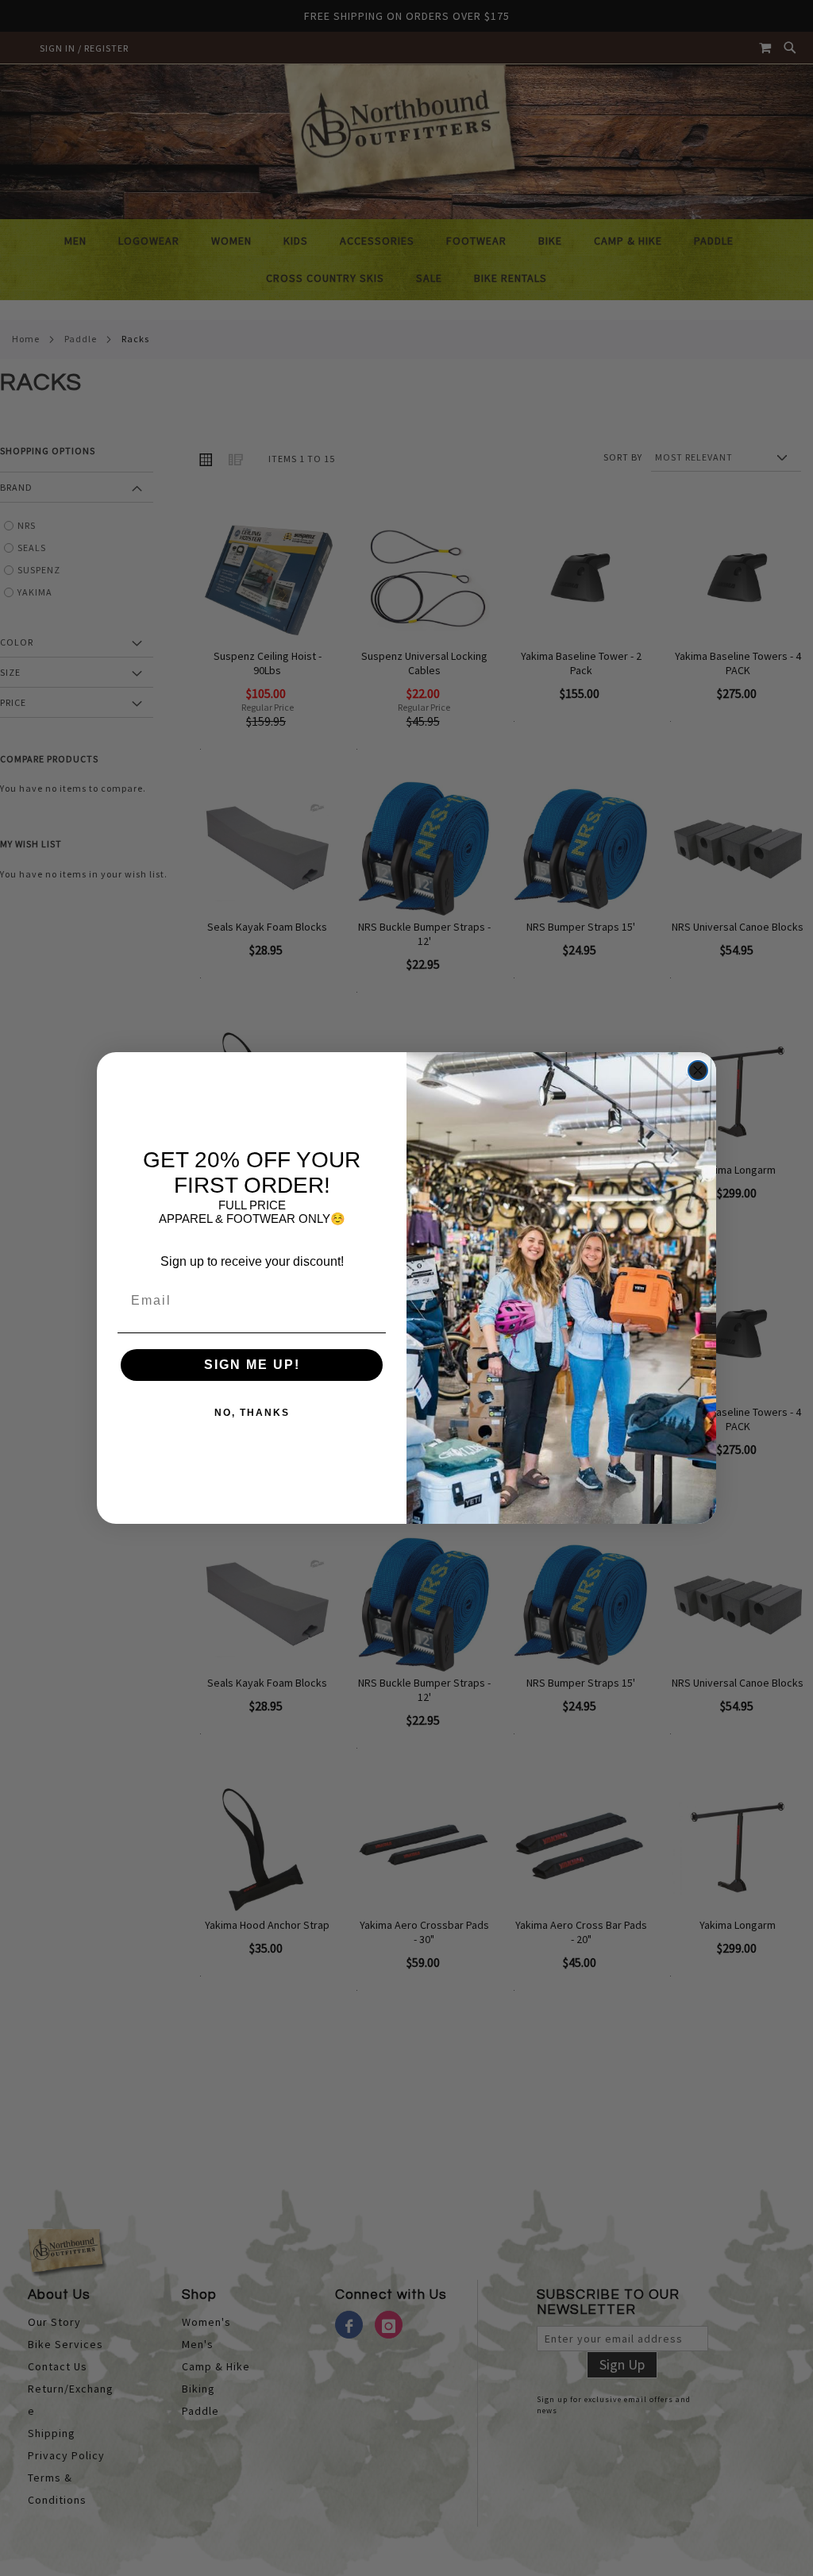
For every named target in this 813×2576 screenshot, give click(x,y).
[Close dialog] (698, 1070)
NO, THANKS (252, 1413)
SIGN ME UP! (252, 1365)
